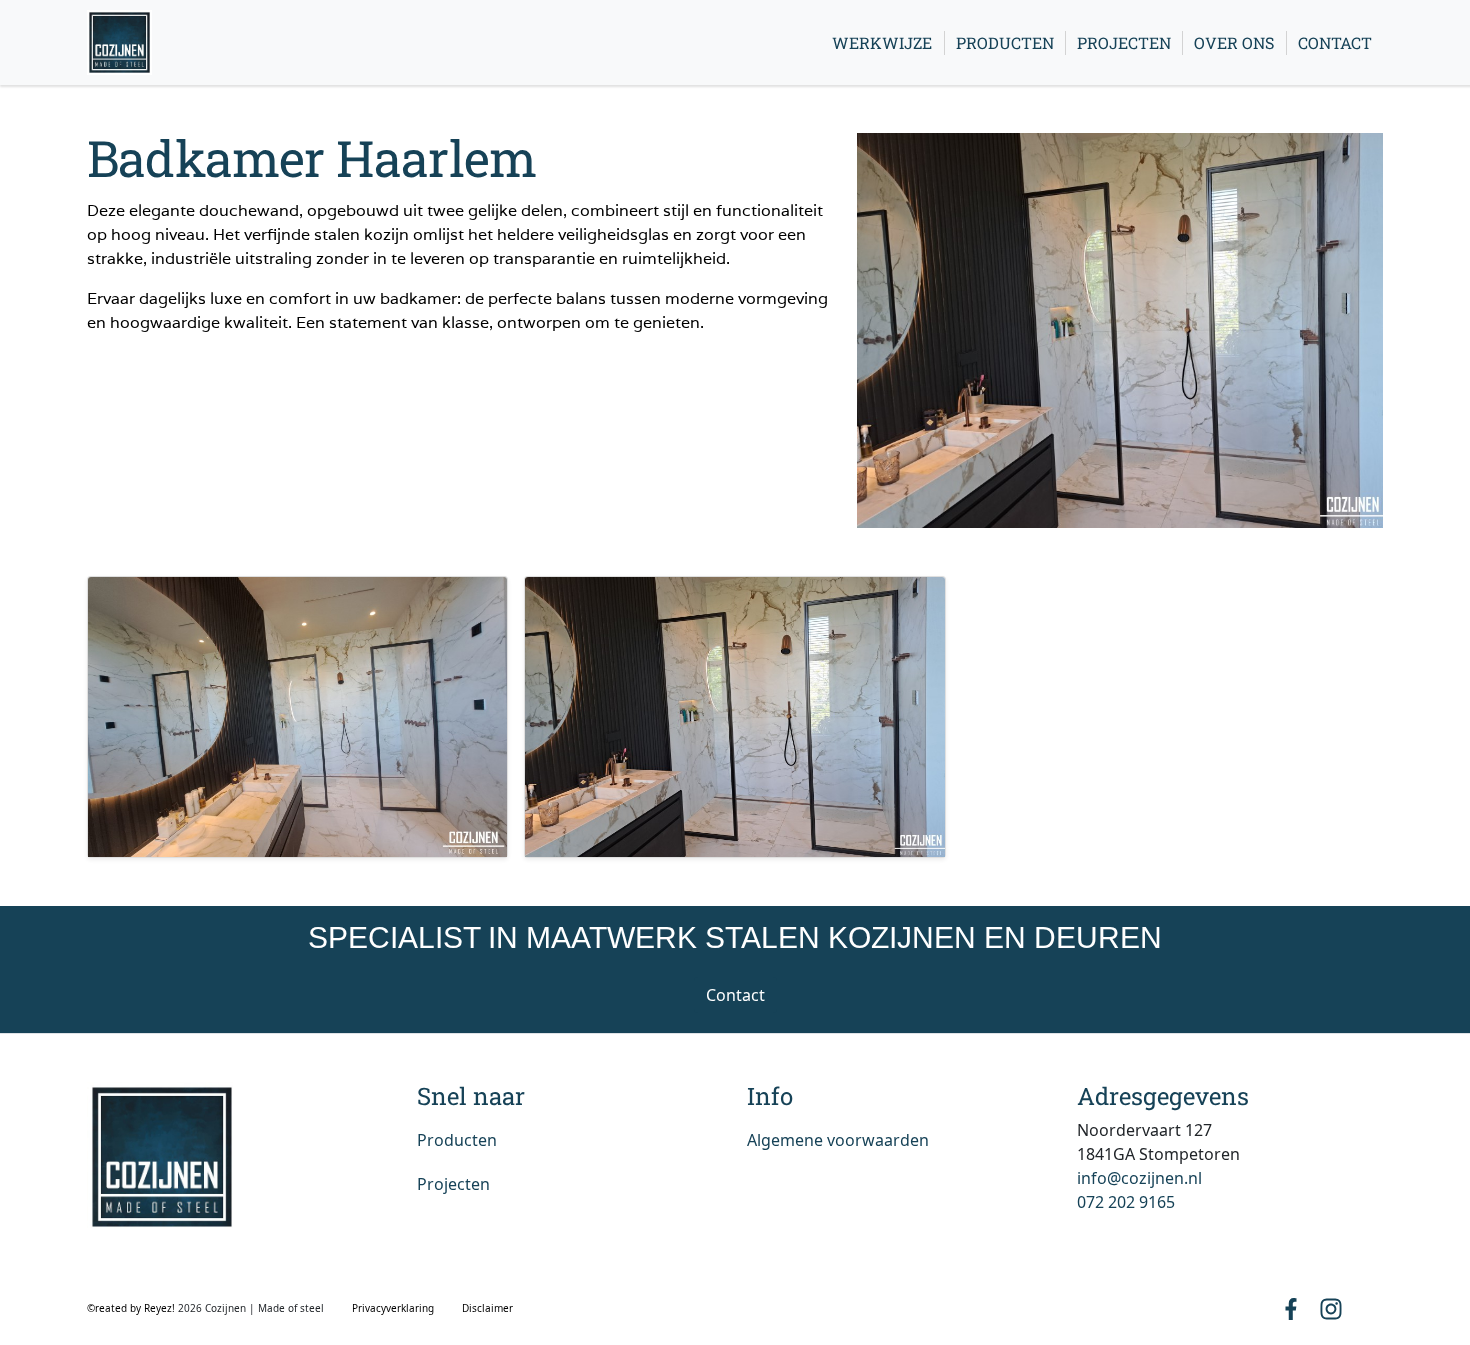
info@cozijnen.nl (1139, 1178)
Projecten (1124, 42)
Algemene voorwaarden (838, 1140)
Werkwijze (882, 42)
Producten (1005, 42)
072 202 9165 (1126, 1202)
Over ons (1234, 42)
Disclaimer (487, 1308)
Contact (1335, 42)
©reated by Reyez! (132, 1308)
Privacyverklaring (393, 1308)
